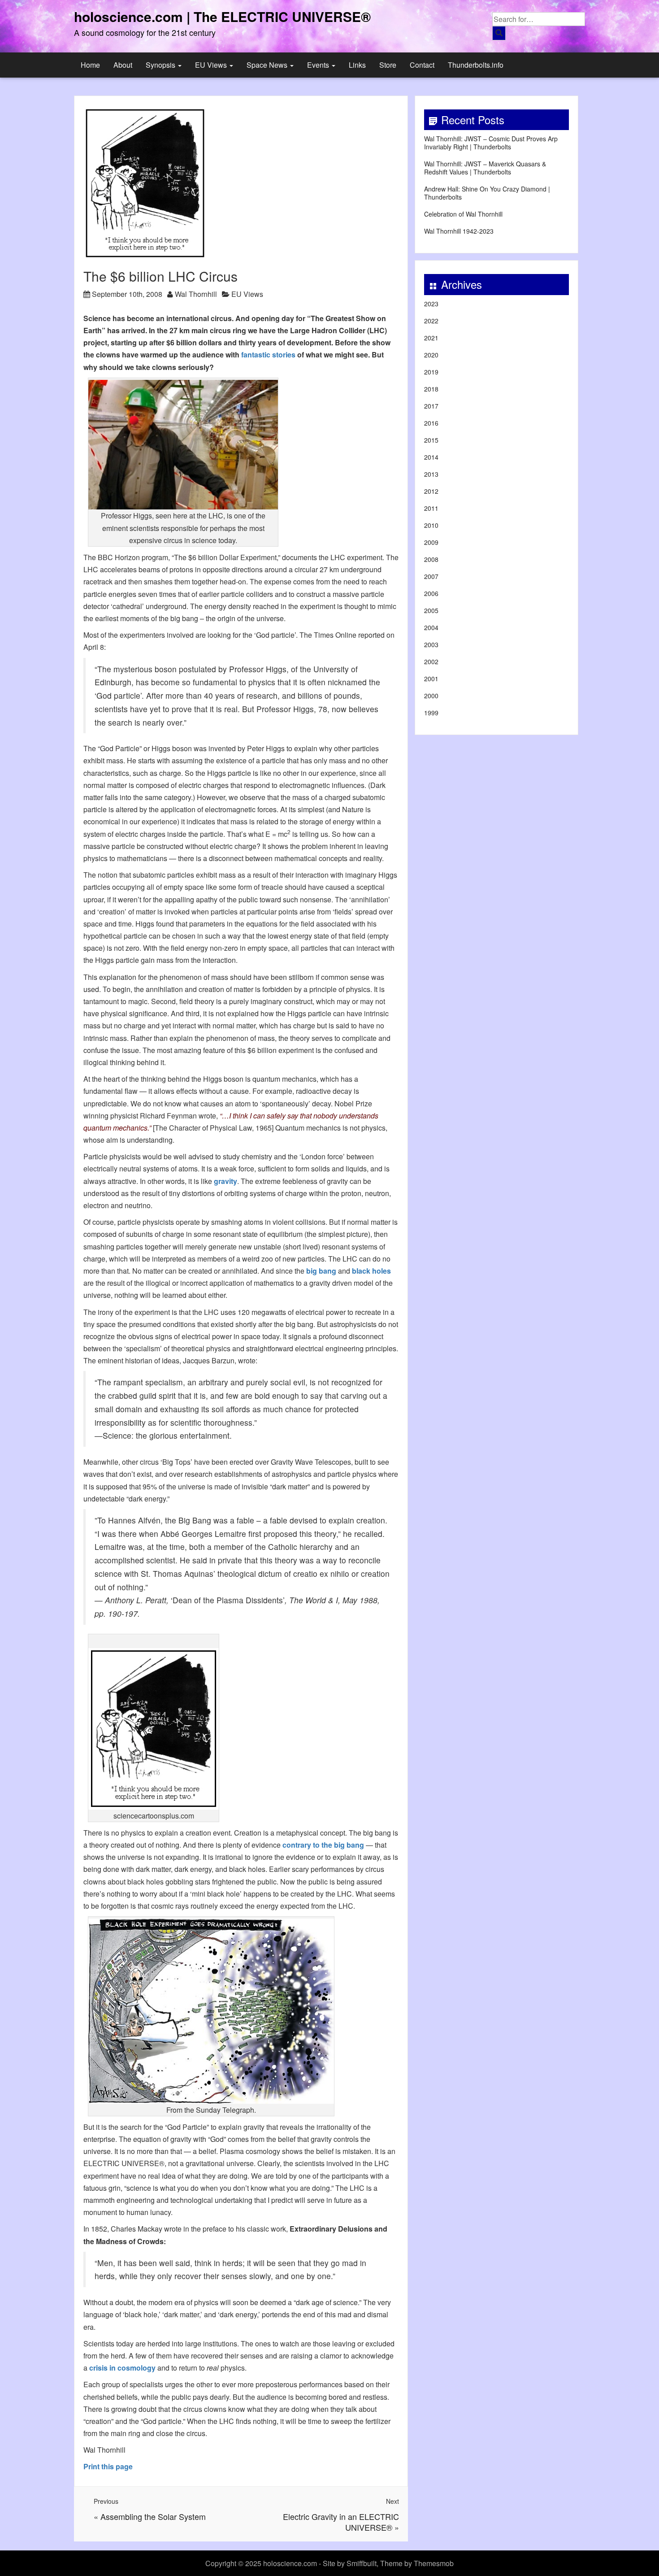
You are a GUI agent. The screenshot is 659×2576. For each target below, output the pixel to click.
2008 (431, 559)
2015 (431, 440)
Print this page (108, 2466)
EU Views (212, 65)
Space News (268, 65)
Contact (422, 65)
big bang (321, 1271)
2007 (431, 576)
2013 (431, 474)
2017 (431, 406)
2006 (431, 593)
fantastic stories (268, 355)
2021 (431, 338)
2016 (431, 423)
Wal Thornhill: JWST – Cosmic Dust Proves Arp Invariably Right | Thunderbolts (491, 143)
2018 (431, 389)
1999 (431, 713)
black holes (371, 1271)
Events (319, 65)
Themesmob (434, 2563)
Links (357, 65)
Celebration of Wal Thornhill (463, 214)
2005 (431, 610)
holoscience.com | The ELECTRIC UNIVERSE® (222, 16)
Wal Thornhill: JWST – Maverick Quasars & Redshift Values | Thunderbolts (485, 168)
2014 (431, 457)
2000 (431, 696)
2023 (431, 304)
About (123, 65)
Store (388, 65)
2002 (431, 661)
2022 (431, 321)
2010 (431, 525)
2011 (431, 508)
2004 (431, 627)
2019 (431, 372)
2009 (431, 542)
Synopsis (161, 65)
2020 (431, 355)
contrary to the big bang (323, 1845)
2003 (431, 644)
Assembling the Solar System (153, 2516)
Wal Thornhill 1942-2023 (459, 231)
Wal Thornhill (196, 294)
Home (90, 65)
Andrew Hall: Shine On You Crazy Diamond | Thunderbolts (487, 193)
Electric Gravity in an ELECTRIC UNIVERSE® (341, 2522)
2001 (431, 679)
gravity (225, 1181)
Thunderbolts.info (476, 65)
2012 (431, 491)
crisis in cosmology (122, 2368)
